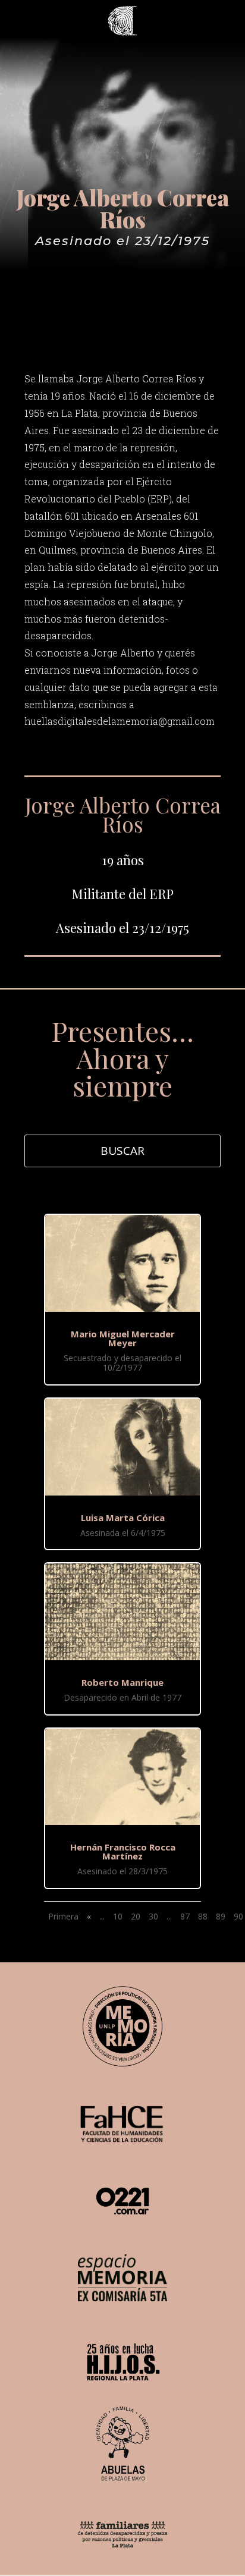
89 (221, 1916)
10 (118, 1916)
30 (153, 1916)
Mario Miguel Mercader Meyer (123, 1338)
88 (203, 1916)
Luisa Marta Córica (123, 1518)
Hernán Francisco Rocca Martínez (123, 1851)
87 (185, 1916)
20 (136, 1916)
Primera (63, 1916)
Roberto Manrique (122, 1682)
